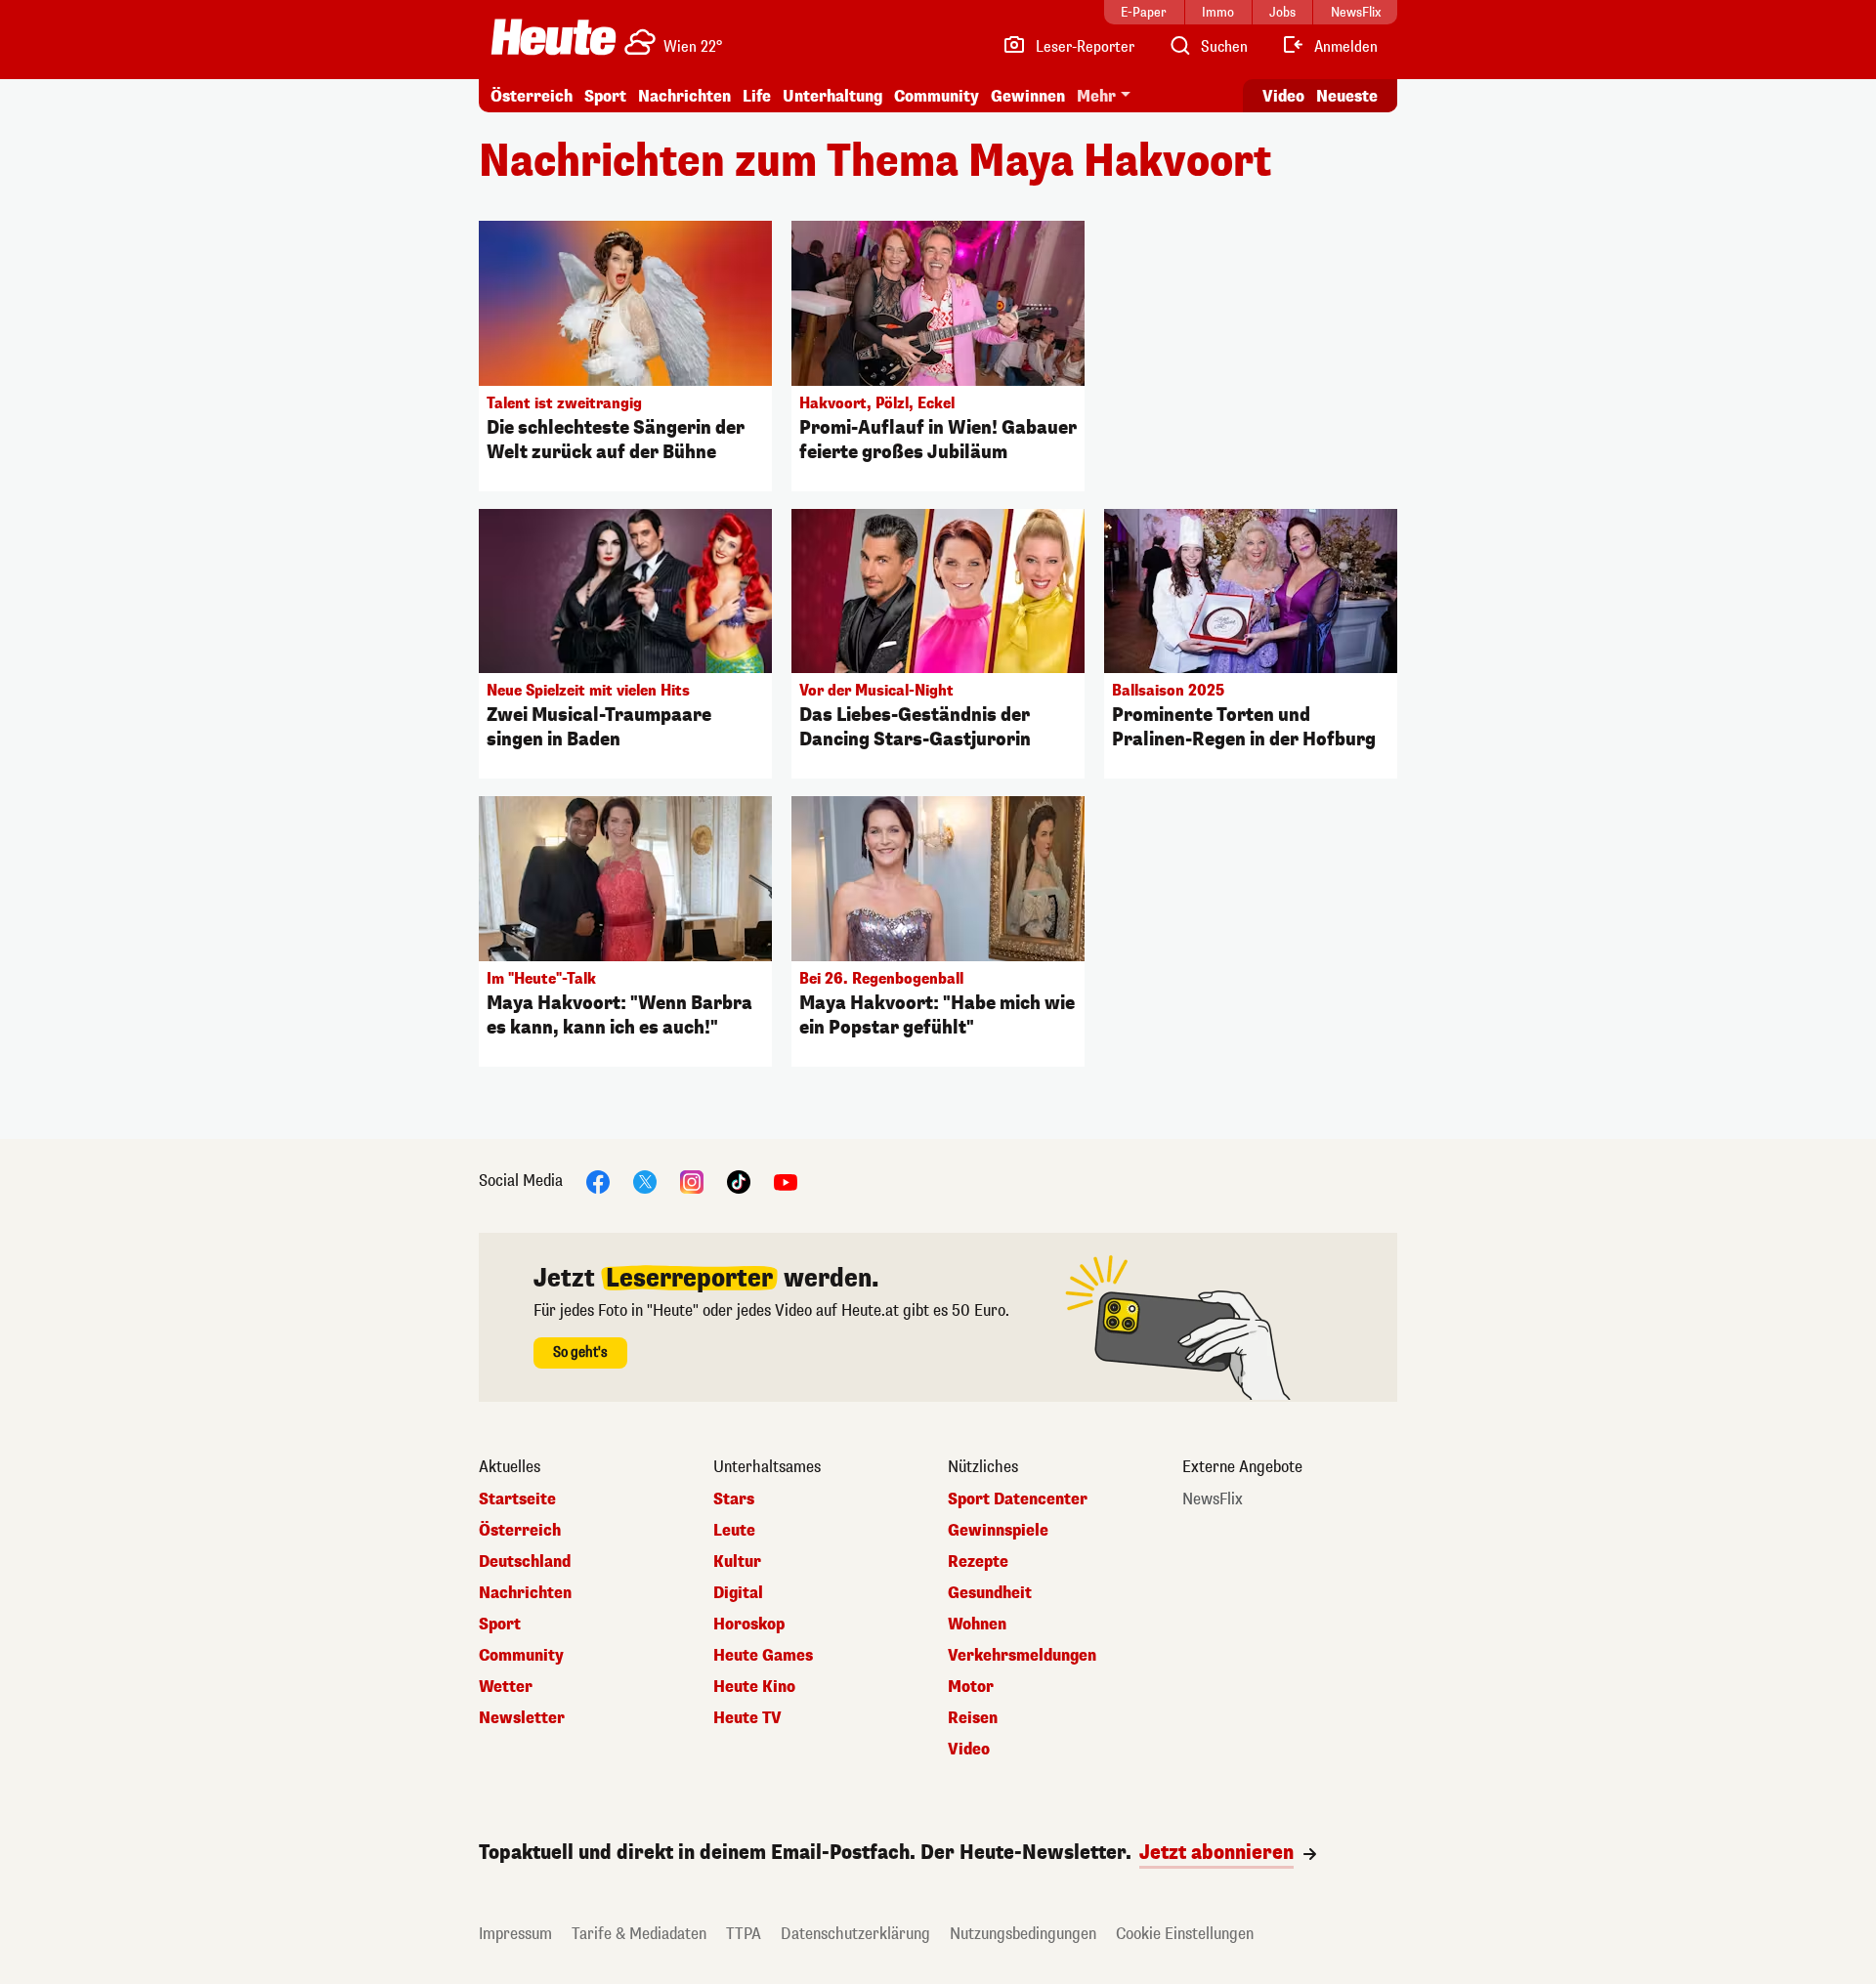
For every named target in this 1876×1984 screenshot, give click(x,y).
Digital (738, 1593)
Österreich (532, 96)
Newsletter (522, 1718)
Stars (734, 1499)
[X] (645, 1182)
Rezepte (978, 1562)
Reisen (973, 1718)
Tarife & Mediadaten (639, 1934)
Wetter (506, 1687)
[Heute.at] (554, 37)
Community (937, 96)
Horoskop (749, 1625)
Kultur (737, 1562)
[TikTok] (739, 1182)
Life (757, 96)
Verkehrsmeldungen (1022, 1656)
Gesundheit (990, 1593)
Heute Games (763, 1656)
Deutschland (525, 1562)
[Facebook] (598, 1182)
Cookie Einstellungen (1185, 1934)
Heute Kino (754, 1687)
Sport (605, 96)
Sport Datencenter (1018, 1499)
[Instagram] (692, 1182)
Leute (734, 1531)
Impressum (515, 1934)
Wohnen (977, 1625)
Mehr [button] (1096, 96)
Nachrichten (525, 1593)
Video (1283, 96)
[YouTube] (786, 1182)
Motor (971, 1687)
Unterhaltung (832, 96)
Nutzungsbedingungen (1023, 1934)
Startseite (517, 1499)
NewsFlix (1213, 1499)
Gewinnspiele (998, 1531)
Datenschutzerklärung (855, 1934)
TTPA (744, 1934)
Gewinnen (1028, 96)
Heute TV (747, 1718)
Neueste (1347, 96)
